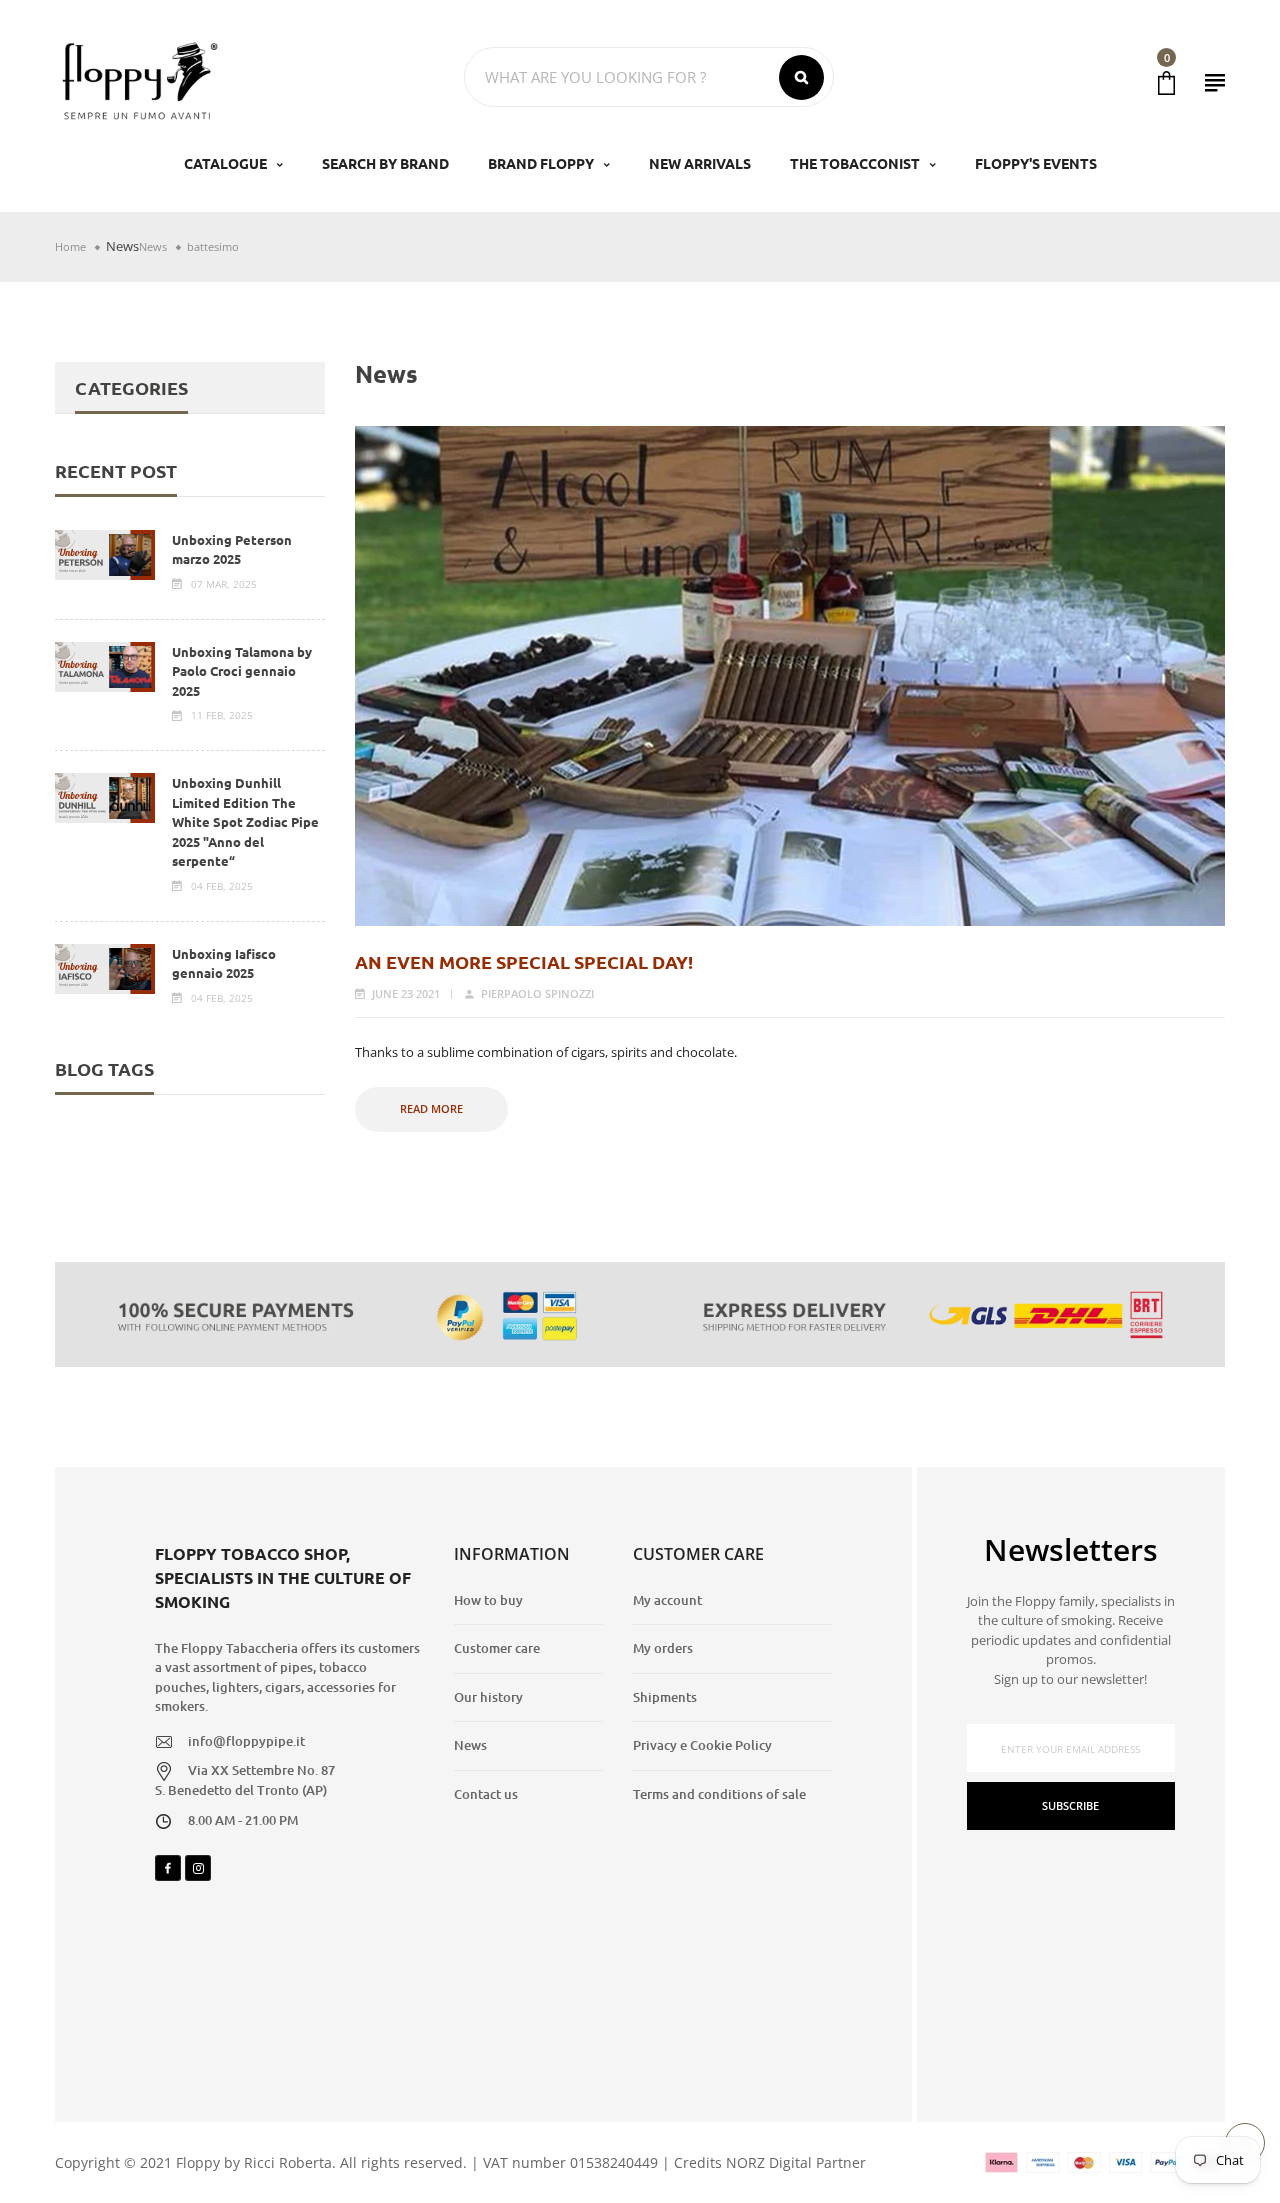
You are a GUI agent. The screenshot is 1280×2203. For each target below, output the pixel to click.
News (122, 246)
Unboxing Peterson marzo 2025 (232, 549)
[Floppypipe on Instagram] (198, 1868)
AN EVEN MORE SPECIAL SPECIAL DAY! (524, 962)
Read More (431, 1108)
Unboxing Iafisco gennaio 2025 (224, 963)
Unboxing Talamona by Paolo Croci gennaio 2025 (242, 671)
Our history (488, 1697)
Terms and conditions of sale (719, 1794)
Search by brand (385, 163)
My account (667, 1600)
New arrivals (700, 163)
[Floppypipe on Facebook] (168, 1868)
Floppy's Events (1036, 163)
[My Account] (1215, 82)
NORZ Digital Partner (796, 2162)
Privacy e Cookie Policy (702, 1745)
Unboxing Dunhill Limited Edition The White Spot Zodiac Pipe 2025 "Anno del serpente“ (245, 821)
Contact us (486, 1794)
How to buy (488, 1600)
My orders (663, 1648)
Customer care (497, 1648)
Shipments (665, 1697)
